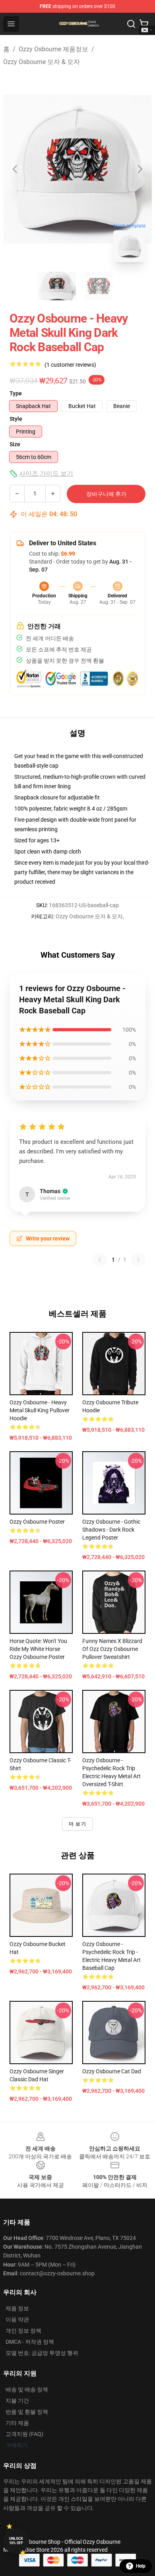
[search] (131, 24)
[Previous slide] (15, 169)
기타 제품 (17, 2423)
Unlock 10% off (16, 2541)
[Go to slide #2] (98, 286)
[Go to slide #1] (57, 286)
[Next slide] (139, 169)
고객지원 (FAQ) (24, 2434)
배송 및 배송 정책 (27, 2389)
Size (15, 444)
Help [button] (141, 2566)
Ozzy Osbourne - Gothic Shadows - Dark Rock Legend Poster (111, 1530)
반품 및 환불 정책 (27, 2412)
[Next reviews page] (138, 1260)
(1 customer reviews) (70, 365)
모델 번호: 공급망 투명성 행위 (42, 2353)
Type (16, 393)
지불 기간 (17, 2401)
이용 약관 (17, 2319)
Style (16, 419)
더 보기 (77, 1824)
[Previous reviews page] (100, 1260)
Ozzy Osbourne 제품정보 (53, 49)
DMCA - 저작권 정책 (30, 2342)
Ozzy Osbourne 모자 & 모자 (42, 62)
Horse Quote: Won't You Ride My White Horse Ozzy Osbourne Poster (38, 1649)
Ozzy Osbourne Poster (37, 1522)
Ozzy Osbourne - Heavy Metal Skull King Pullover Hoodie (40, 1410)
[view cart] (144, 24)
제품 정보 (17, 2308)
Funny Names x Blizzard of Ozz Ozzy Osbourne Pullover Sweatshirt (112, 1649)
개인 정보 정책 (23, 2331)
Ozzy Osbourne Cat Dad (112, 2071)
